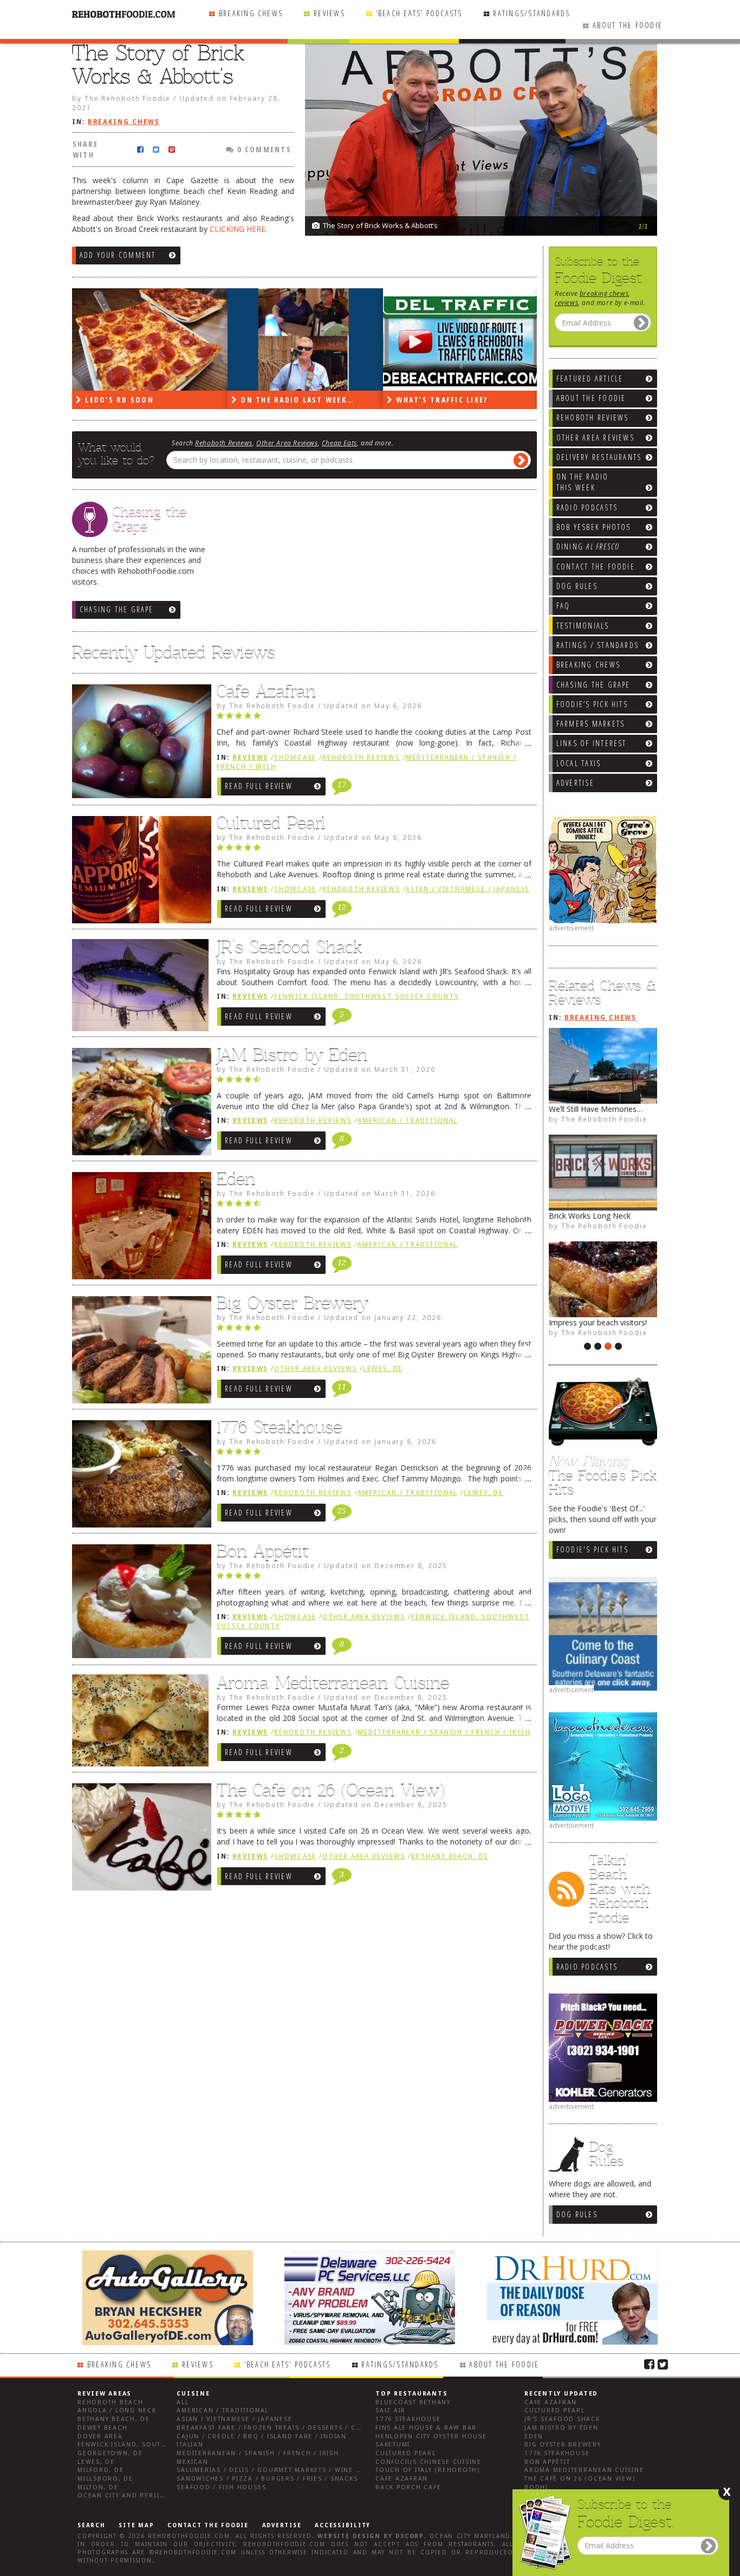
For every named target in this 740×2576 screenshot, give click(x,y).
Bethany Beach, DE (450, 1856)
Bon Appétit (263, 1551)
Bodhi (536, 2487)
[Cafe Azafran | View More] (139, 744)
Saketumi (393, 2445)
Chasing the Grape (117, 609)
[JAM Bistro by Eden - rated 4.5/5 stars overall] (374, 1082)
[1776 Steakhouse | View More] (139, 1477)
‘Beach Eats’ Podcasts (419, 13)
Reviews (329, 13)
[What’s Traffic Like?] (305, 339)
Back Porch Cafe (408, 2487)
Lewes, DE (383, 1369)
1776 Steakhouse (279, 1427)
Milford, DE (100, 2470)
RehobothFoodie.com (189, 2536)
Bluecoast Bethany (413, 2402)
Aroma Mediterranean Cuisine (333, 1683)
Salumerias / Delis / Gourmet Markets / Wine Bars (275, 2470)
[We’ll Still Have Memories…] (461, 339)
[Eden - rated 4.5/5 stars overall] (374, 1206)
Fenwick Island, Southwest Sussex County (366, 996)
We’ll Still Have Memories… (457, 400)
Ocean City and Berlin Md (128, 2496)
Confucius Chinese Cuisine (429, 2462)
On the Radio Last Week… (141, 400)
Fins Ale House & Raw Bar (426, 2428)
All (183, 2402)
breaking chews (604, 293)
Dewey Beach (102, 2428)
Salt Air (391, 2410)
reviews (566, 302)
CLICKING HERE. (238, 229)
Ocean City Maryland (470, 2536)
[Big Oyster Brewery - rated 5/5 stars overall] (374, 1330)
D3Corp (410, 2536)
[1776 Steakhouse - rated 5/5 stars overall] (374, 1454)
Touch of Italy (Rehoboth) (428, 2470)
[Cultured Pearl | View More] (139, 872)
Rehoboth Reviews (224, 443)
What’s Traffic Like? (285, 400)
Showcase (295, 758)
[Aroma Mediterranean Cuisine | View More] (139, 1725)
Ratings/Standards (531, 13)
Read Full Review (259, 786)
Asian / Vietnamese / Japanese (468, 889)
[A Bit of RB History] (603, 1066)
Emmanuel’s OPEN (582, 1216)
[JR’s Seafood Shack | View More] (139, 989)
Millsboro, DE (105, 2479)
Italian (190, 2445)
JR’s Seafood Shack (290, 947)
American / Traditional (408, 1121)
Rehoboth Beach (111, 2402)
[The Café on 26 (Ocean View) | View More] (139, 1840)
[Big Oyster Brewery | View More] (139, 1352)
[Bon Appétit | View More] (139, 1604)
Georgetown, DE (110, 2453)
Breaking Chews (251, 13)
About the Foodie (628, 25)
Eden (236, 1179)
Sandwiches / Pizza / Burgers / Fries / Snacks (267, 2479)
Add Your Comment (118, 255)
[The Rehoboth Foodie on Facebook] (649, 2364)
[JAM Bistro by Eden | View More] (139, 1104)
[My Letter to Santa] (603, 1279)
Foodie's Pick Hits (592, 1549)
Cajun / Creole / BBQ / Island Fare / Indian (262, 2436)
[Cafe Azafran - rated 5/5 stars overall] (374, 719)
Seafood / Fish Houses (221, 2487)
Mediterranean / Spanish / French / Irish (444, 1732)
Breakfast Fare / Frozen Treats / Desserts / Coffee (277, 2428)
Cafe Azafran (266, 691)
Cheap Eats (339, 443)
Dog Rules (577, 2214)
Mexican (192, 2462)
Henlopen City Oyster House (431, 2436)
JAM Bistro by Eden (292, 1055)
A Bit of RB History (582, 1109)
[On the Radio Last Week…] (150, 339)
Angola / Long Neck (117, 2410)
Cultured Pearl (271, 823)
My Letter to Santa (582, 1322)
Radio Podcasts (587, 1967)
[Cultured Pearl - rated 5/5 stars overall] (374, 850)
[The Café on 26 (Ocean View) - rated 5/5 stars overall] (374, 1817)
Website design (349, 2536)
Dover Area (100, 2436)
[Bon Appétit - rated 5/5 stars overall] (374, 1578)
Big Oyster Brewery (293, 1303)
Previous (622, 179)
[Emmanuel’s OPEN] (603, 1173)
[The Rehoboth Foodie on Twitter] (663, 2364)
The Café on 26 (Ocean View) (331, 1790)
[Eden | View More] (139, 1228)
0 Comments (263, 149)
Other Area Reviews (287, 443)
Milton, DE (98, 2487)
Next (644, 179)
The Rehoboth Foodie (604, 1119)
